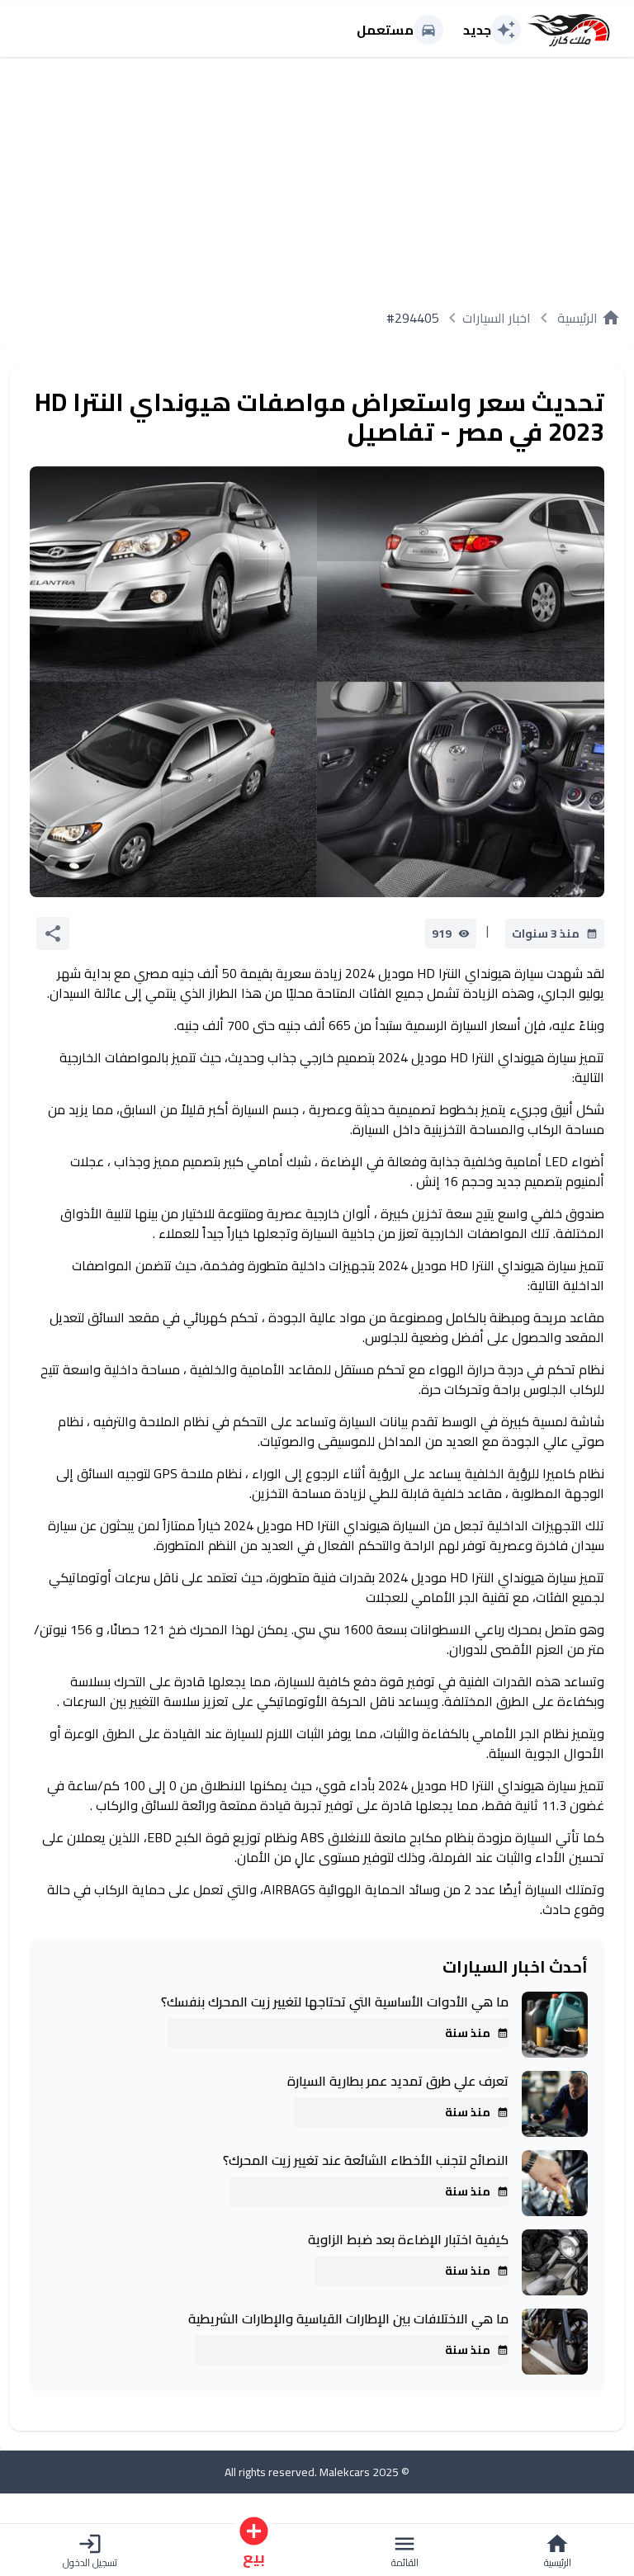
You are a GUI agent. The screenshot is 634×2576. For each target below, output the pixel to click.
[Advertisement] (317, 176)
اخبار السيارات (497, 318)
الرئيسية (589, 318)
